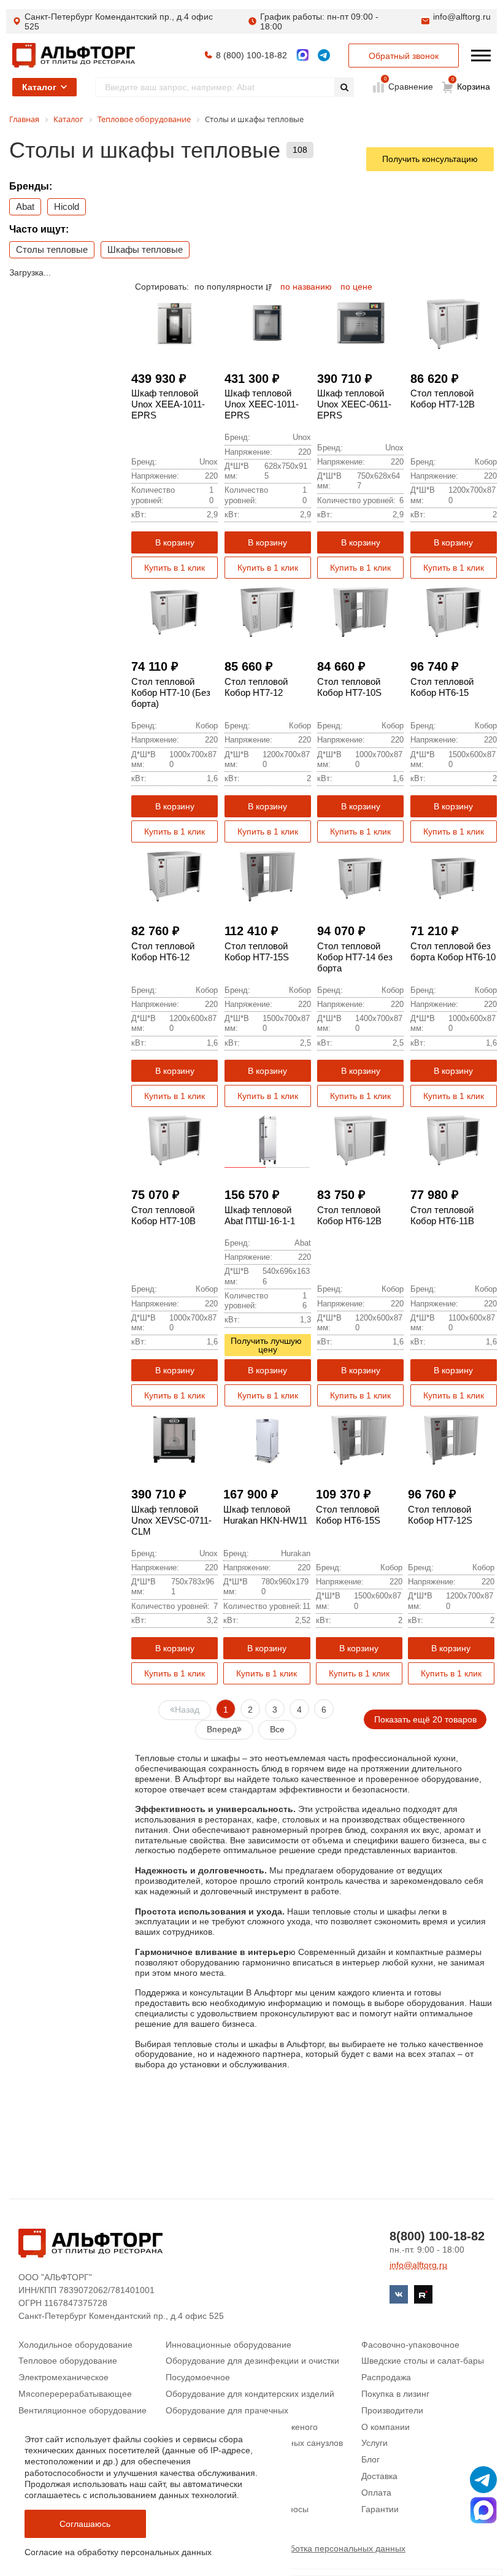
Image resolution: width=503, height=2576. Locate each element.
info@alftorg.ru (462, 17)
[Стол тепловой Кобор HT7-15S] (268, 876)
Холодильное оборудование (75, 2345)
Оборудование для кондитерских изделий (250, 2394)
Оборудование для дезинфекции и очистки (252, 2361)
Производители (392, 2410)
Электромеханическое (63, 2377)
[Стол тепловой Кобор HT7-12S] (451, 1440)
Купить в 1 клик (175, 568)
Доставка (379, 2476)
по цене (356, 287)
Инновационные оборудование (228, 2345)
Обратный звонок (404, 56)
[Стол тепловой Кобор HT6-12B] (360, 1140)
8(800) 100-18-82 (437, 2236)
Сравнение (409, 86)
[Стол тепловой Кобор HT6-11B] (454, 1140)
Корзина (471, 84)
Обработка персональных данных (337, 2548)
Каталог (39, 87)
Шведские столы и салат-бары (423, 2361)
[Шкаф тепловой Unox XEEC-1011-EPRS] (268, 324)
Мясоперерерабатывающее (75, 2394)
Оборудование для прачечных (227, 2410)
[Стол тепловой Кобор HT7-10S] (360, 612)
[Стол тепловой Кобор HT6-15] (454, 612)
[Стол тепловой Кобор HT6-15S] (359, 1440)
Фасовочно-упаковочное (410, 2345)
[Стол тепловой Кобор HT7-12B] (454, 324)
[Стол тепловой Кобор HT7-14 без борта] (360, 876)
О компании (386, 2427)
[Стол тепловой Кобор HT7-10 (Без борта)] (175, 612)
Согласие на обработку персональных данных (118, 2552)
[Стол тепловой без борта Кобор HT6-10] (454, 876)
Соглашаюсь (85, 2524)
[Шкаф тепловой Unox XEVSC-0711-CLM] (175, 1440)
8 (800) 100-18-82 (251, 55)
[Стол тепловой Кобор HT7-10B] (175, 1140)
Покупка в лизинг (395, 2394)
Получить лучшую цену (267, 1345)
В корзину (175, 542)
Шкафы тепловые (145, 249)
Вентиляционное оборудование (83, 2410)
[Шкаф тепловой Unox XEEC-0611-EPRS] (360, 324)
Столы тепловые (52, 249)
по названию (307, 287)
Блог (371, 2459)
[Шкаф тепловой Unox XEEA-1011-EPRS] (175, 324)
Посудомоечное (198, 2377)
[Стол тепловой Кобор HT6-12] (175, 876)
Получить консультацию (430, 159)
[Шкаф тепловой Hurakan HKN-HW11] (267, 1440)
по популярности (230, 287)
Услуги (374, 2443)
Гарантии (380, 2509)
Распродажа (386, 2377)
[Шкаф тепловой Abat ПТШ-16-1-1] (268, 1140)
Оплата (376, 2493)
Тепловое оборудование (68, 2361)
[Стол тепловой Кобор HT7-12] (268, 612)
